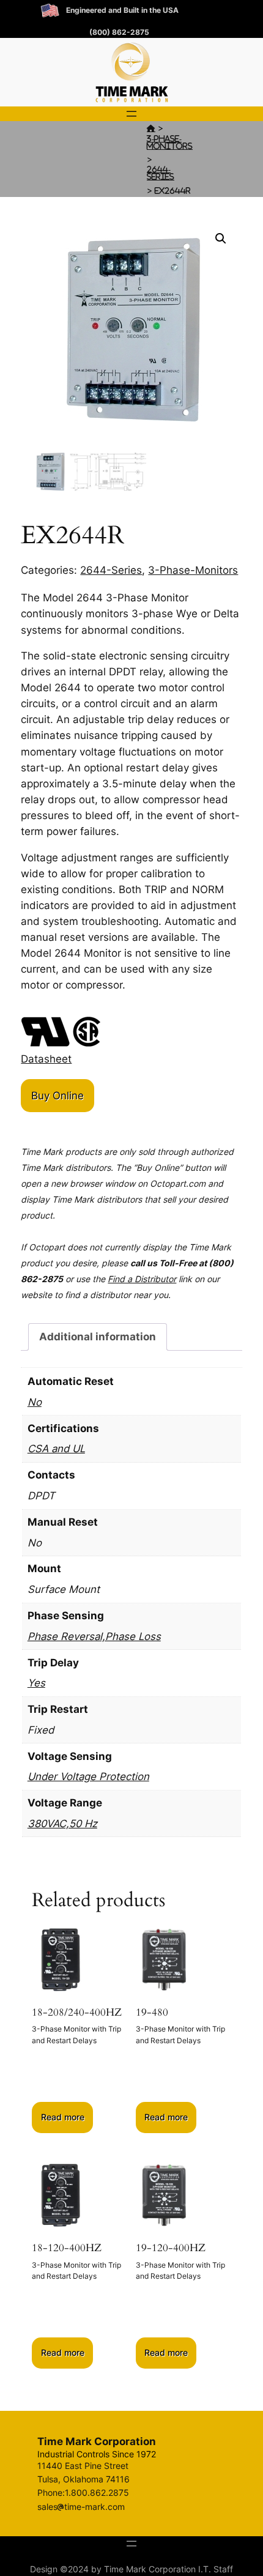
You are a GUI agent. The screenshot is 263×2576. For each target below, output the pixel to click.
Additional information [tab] (98, 1337)
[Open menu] (131, 114)
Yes (36, 1683)
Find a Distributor (142, 1279)
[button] (221, 239)
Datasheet (46, 1059)
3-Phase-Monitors (170, 142)
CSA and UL (56, 1449)
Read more (63, 2117)
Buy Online (57, 1096)
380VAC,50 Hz (62, 1824)
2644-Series (161, 173)
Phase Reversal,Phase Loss (94, 1636)
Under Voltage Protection (88, 1776)
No (35, 1402)
